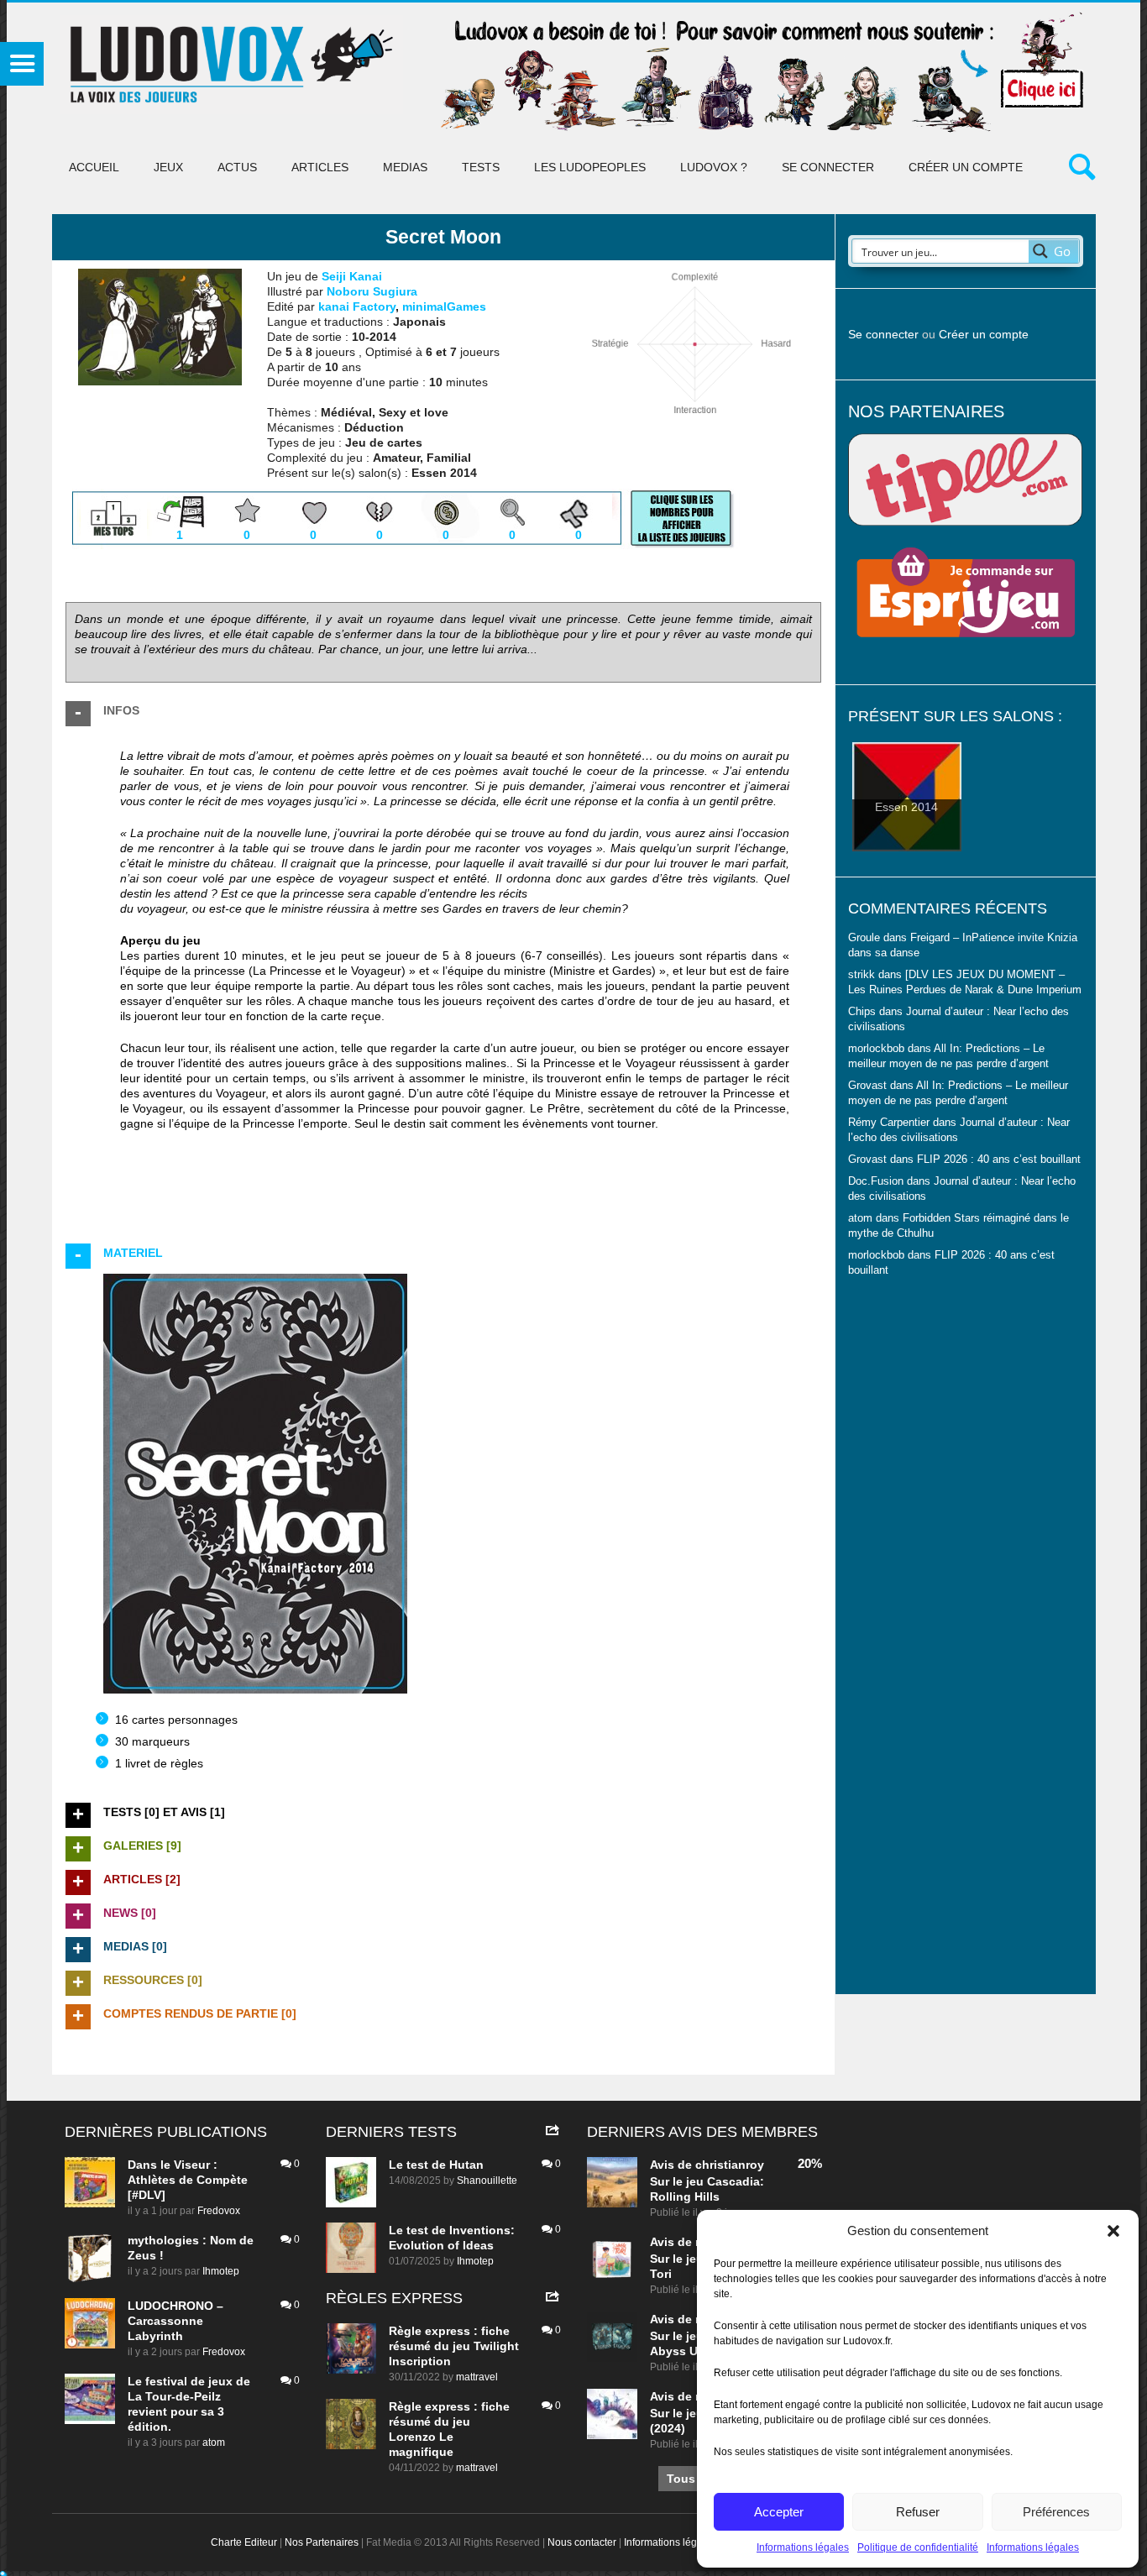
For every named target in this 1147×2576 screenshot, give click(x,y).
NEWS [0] (130, 1913)
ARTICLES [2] (142, 1879)
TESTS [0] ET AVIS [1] (164, 1812)
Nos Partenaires (322, 2542)
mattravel (477, 2377)
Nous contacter (582, 2542)
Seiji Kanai (352, 276)
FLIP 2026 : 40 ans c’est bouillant (999, 1160)
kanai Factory (357, 306)
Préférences (1056, 2512)
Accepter (779, 2512)
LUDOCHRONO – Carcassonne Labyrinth (175, 2321)
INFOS (121, 710)
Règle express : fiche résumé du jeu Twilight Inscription (454, 2346)
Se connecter (828, 167)
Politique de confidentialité (918, 2547)
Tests (481, 167)
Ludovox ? (714, 167)
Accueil (94, 167)
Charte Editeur (244, 2542)
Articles (320, 167)
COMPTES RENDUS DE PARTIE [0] (200, 2013)
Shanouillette (487, 2181)
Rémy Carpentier (889, 1123)
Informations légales (803, 2547)
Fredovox (219, 2211)
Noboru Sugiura (372, 291)
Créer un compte (966, 167)
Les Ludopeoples (590, 167)
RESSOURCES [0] (153, 1980)
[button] (1113, 2231)
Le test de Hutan (436, 2165)
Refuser (918, 2512)
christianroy (730, 2165)
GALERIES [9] (142, 1846)
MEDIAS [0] (135, 1946)
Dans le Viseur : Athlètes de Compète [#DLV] (188, 2180)
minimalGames (444, 306)
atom (214, 2442)
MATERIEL (133, 1253)
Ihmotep (221, 2271)
